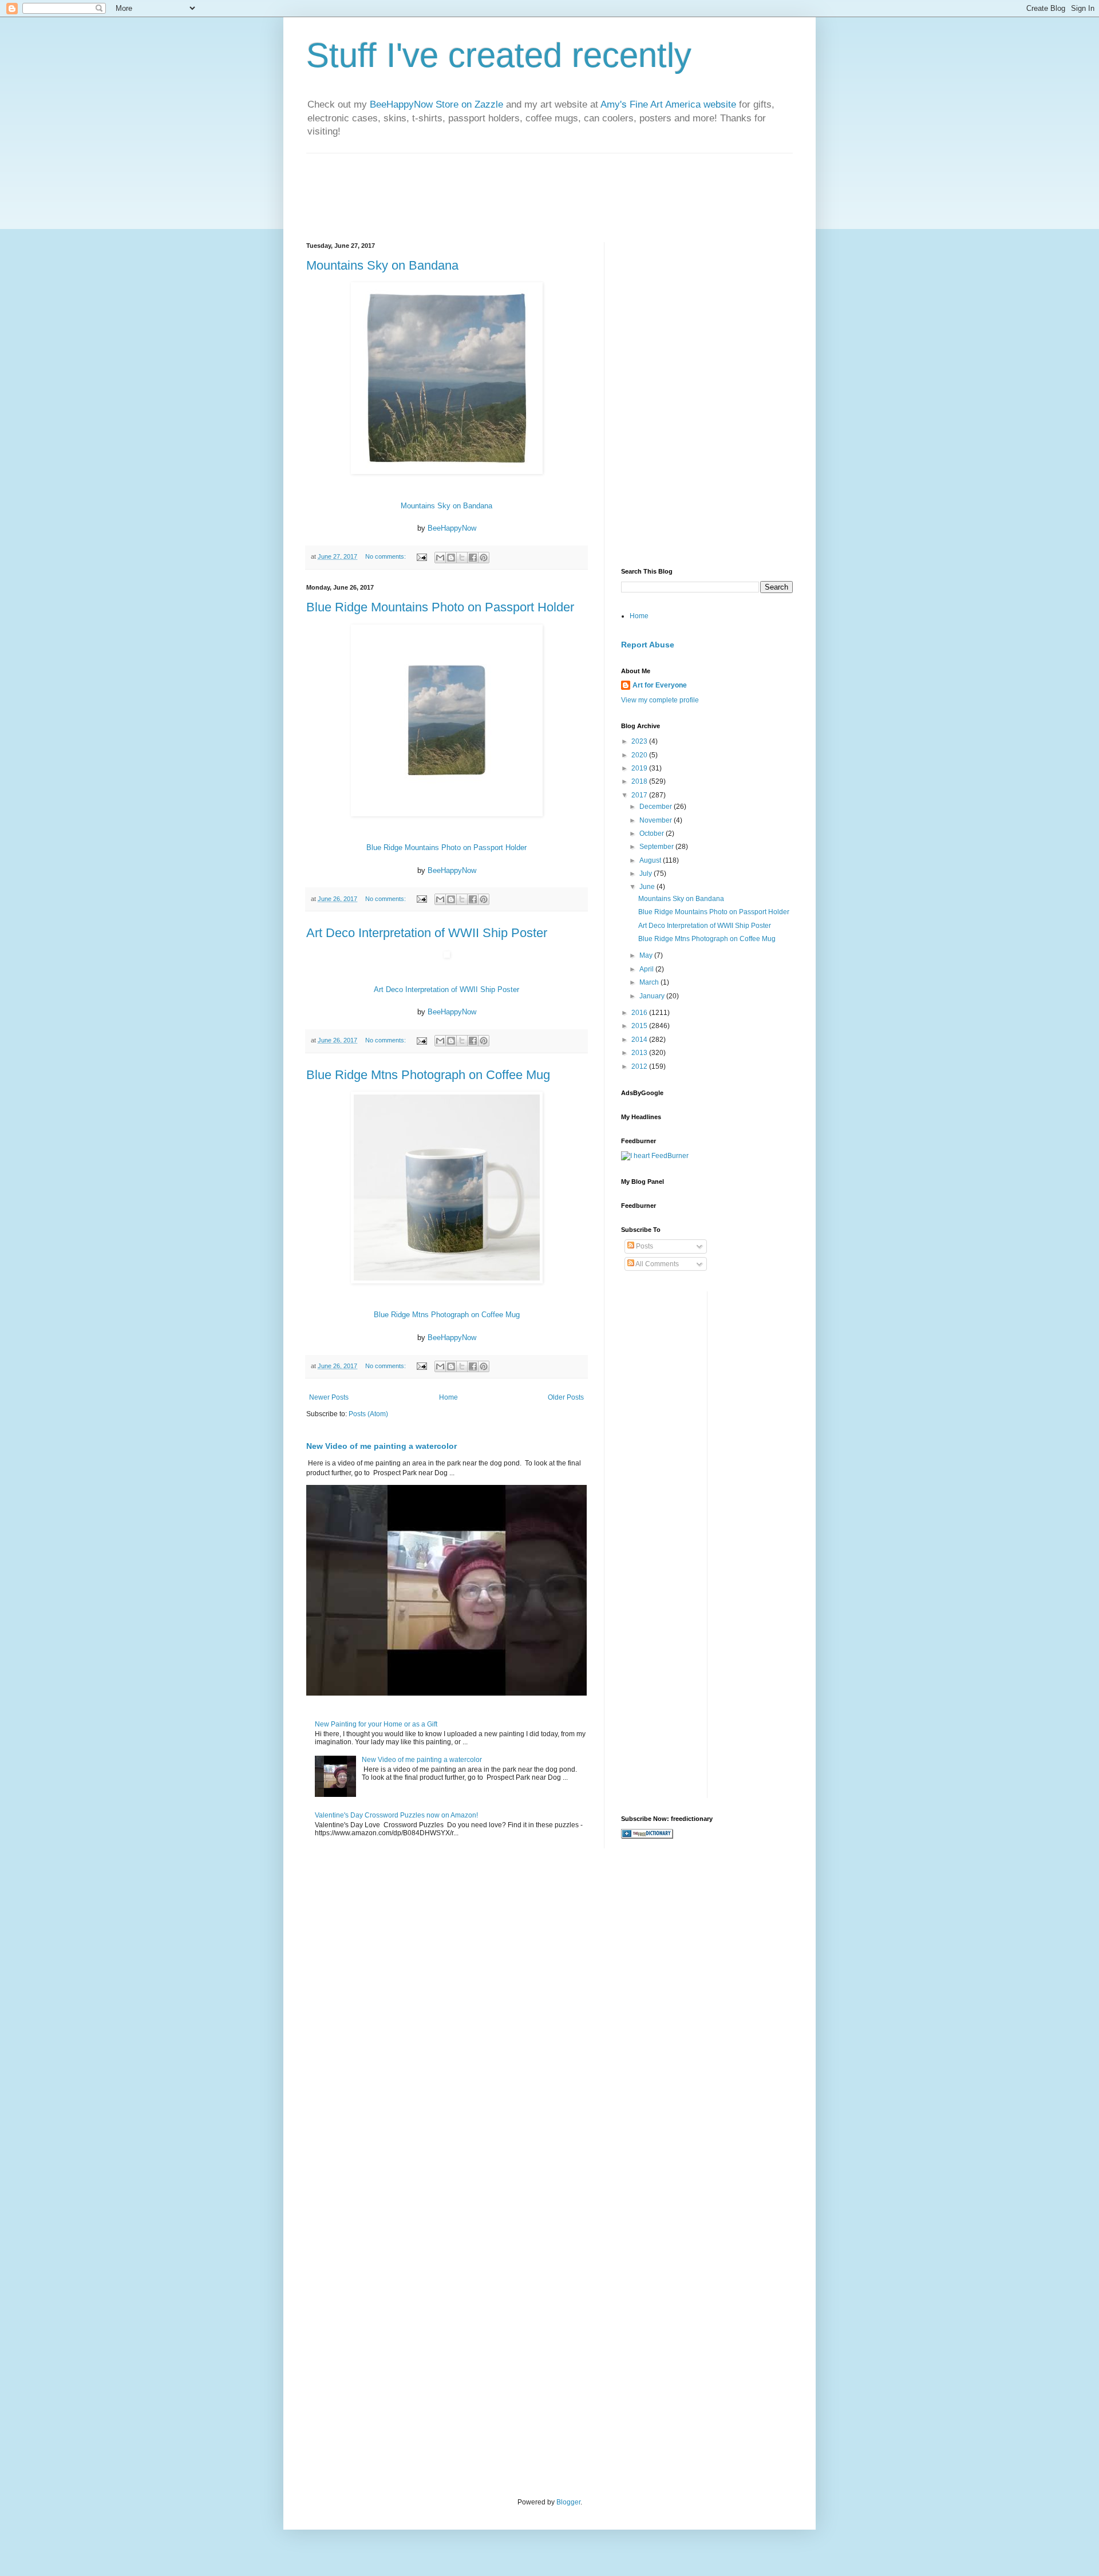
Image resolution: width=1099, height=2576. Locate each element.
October (653, 833)
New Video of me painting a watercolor (382, 1446)
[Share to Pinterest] (484, 558)
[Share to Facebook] (473, 558)
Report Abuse (648, 645)
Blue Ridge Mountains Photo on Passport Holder (440, 607)
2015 (640, 1026)
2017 (640, 795)
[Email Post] (421, 556)
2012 (640, 1066)
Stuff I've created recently (499, 55)
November (657, 820)
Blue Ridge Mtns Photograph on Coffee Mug (428, 1075)
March (650, 982)
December (657, 807)
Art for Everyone (660, 685)
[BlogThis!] (451, 558)
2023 (640, 741)
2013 (640, 1053)
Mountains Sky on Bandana (382, 265)
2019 (640, 768)
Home (448, 1397)
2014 (640, 1040)
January (653, 996)
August (651, 860)
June (648, 887)
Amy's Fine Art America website (668, 104)
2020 (640, 755)
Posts (644, 1246)
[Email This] (440, 558)
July (647, 874)
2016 (640, 1013)
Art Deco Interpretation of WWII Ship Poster (427, 933)
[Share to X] (462, 558)
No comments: (386, 556)
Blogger (568, 2502)
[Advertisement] (693, 314)
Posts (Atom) (368, 1414)
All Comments (657, 1264)
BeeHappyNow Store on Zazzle (436, 104)
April (647, 969)
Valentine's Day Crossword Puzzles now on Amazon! (396, 1815)
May (647, 955)
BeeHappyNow (452, 528)
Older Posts (566, 1397)
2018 (640, 781)
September (657, 847)
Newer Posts (329, 1397)
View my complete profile (660, 700)
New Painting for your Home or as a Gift (376, 1724)
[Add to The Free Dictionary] (647, 1836)
